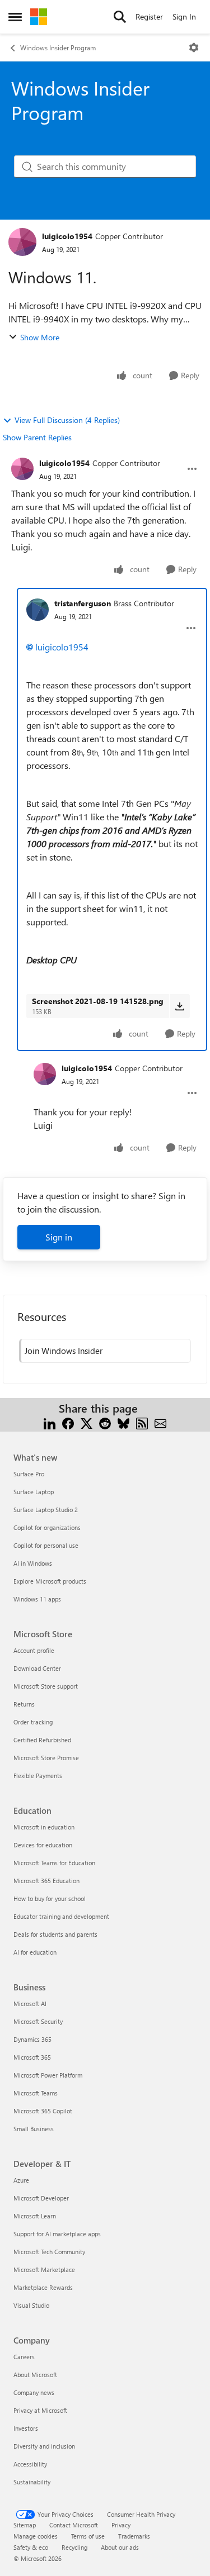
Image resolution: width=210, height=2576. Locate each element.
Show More (40, 337)
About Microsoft (35, 2375)
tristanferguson (83, 603)
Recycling (74, 2547)
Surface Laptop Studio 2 (46, 1510)
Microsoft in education (44, 1827)
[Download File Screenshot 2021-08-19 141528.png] (179, 1006)
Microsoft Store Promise (46, 1758)
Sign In (184, 16)
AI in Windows (33, 1563)
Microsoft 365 (32, 2057)
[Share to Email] (160, 1422)
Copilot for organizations (47, 1527)
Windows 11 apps (37, 1599)
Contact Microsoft (74, 2525)
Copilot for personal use (46, 1545)
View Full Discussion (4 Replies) (67, 420)
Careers (24, 2357)
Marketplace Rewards (43, 2287)
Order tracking (33, 1722)
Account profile (34, 1650)
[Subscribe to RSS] (142, 1422)
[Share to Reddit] (105, 1422)
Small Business (34, 2129)
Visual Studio (31, 2305)
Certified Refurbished (42, 1740)
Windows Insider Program (58, 47)
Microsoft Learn (35, 2216)
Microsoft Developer (41, 2198)
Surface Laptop (34, 1492)
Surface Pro (29, 1474)
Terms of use (88, 2536)
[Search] (120, 17)
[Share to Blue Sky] (123, 1422)
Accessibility (30, 2464)
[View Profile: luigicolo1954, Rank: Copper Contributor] (22, 242)
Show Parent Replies (37, 437)
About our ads (120, 2547)
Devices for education (43, 1845)
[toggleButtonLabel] (194, 47)
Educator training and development (61, 1916)
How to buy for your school (50, 1898)
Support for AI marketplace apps (57, 2234)
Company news (34, 2392)
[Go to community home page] (39, 17)
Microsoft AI (30, 2004)
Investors (26, 2428)
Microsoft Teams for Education (54, 1863)
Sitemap (25, 2525)
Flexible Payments (38, 1776)
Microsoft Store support (46, 1686)
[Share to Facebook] (68, 1422)
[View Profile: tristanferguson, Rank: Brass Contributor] (38, 610)
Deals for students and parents (55, 1934)
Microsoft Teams (36, 2093)
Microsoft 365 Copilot (43, 2111)
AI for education (35, 1952)
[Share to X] (87, 1422)
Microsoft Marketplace (44, 2270)
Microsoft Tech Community (49, 2252)
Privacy (121, 2525)
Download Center (37, 1668)
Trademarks (134, 2536)
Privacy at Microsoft (40, 2410)
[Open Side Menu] (15, 17)
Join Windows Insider (64, 1351)
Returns (24, 1704)
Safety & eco (31, 2547)
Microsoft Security (38, 2021)
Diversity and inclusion (44, 2446)
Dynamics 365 (32, 2039)
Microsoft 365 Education (46, 1881)
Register (149, 16)
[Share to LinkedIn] (50, 1422)
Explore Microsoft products (50, 1581)
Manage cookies (36, 2536)
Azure (21, 2180)
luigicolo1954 (67, 236)
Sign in (59, 1237)
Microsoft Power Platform (48, 2075)
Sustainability (32, 2482)
